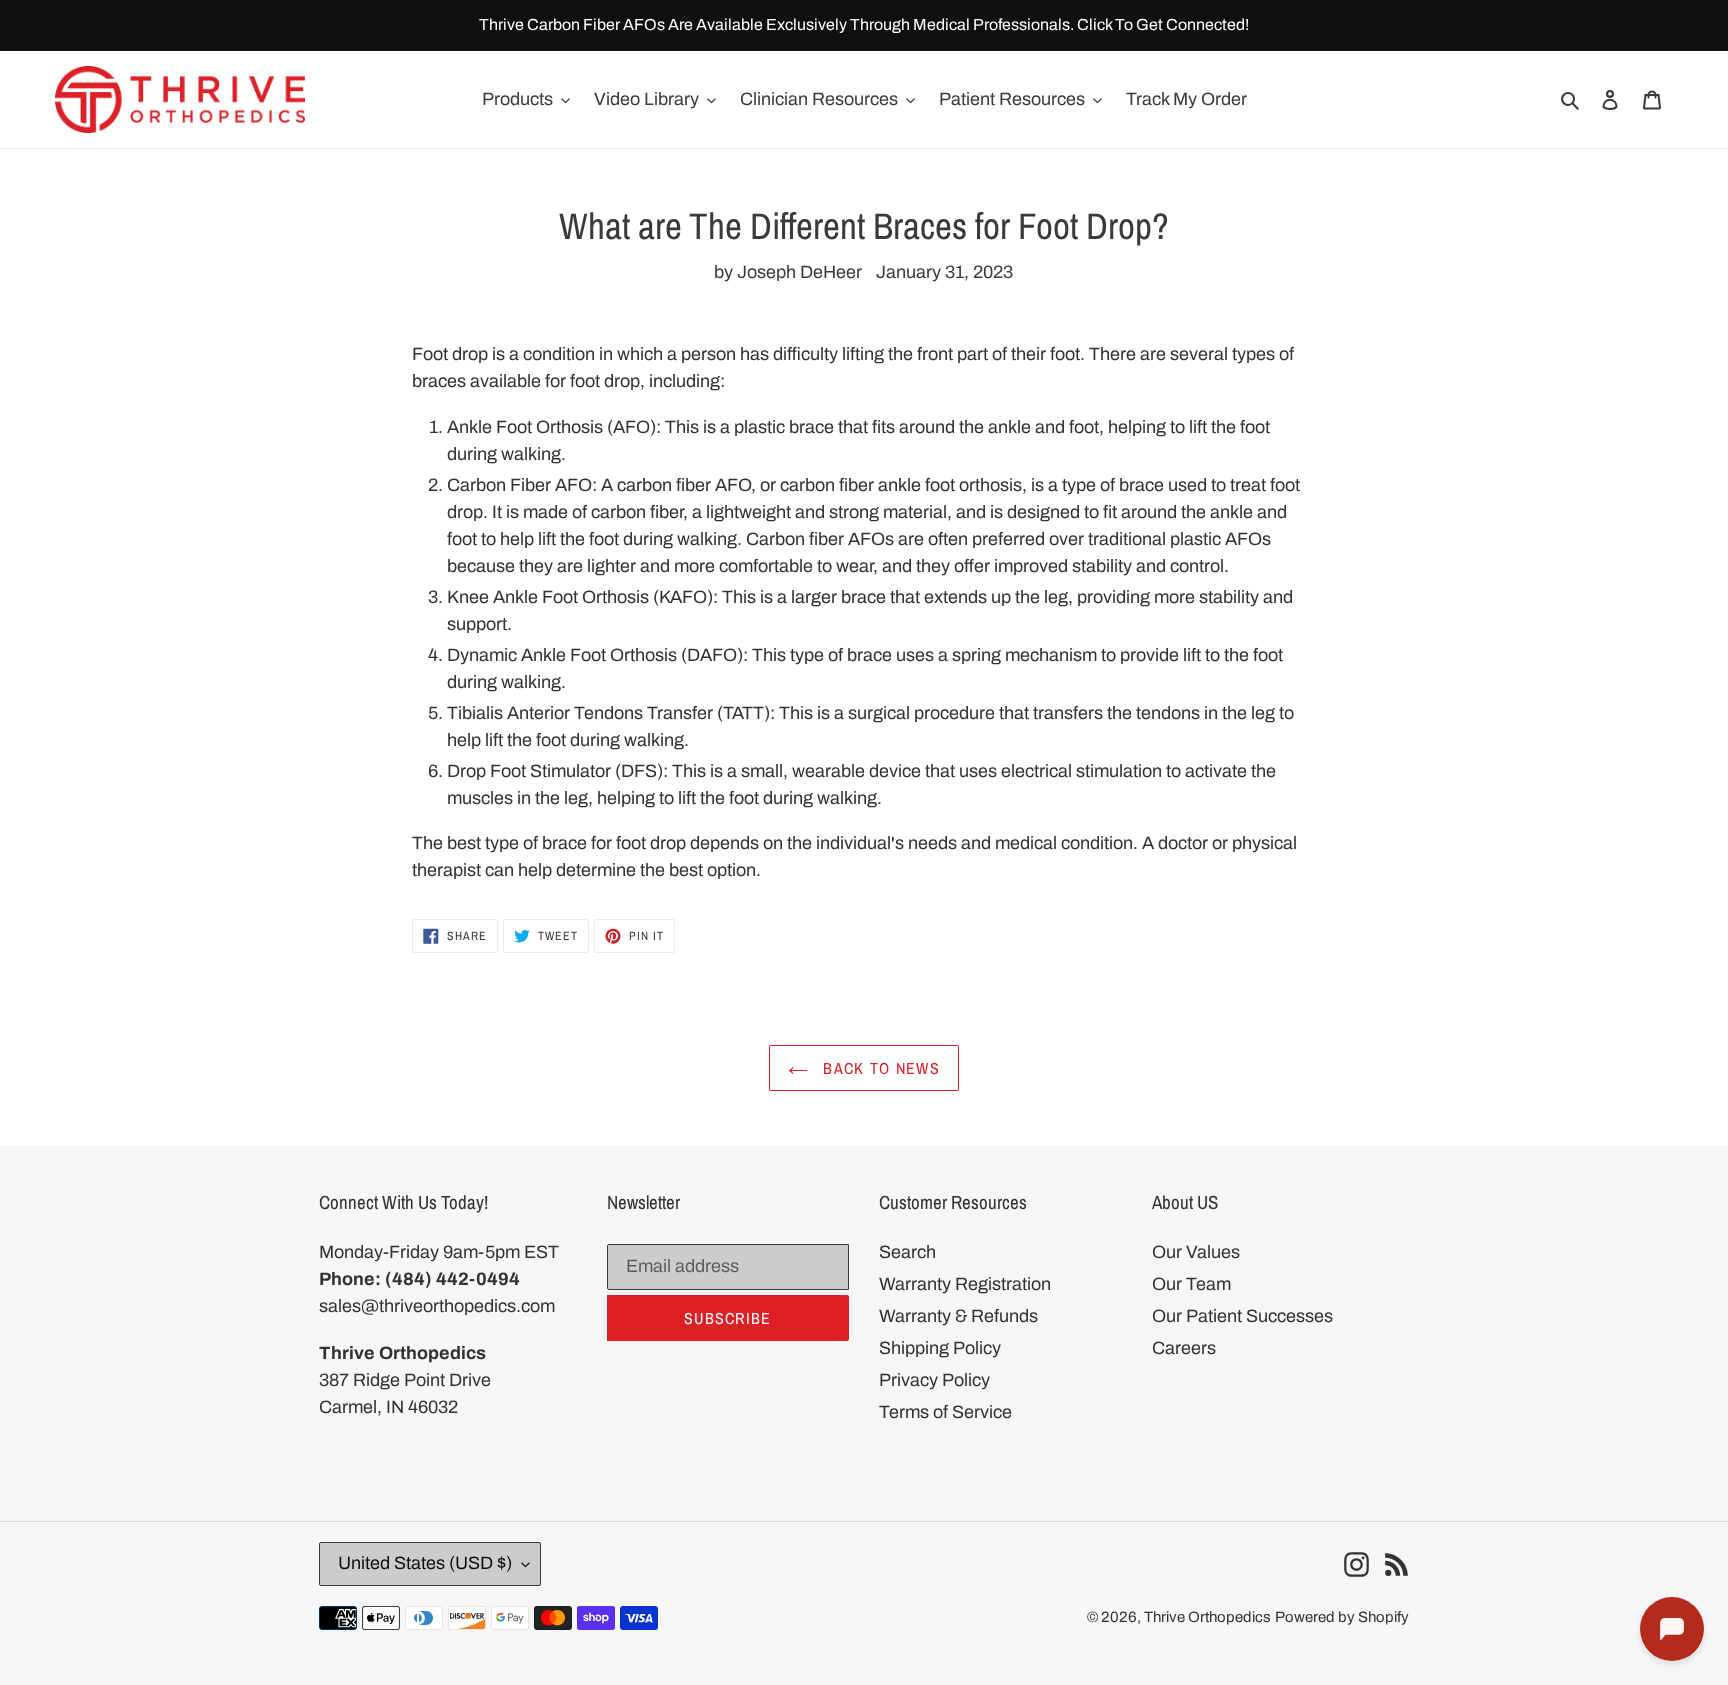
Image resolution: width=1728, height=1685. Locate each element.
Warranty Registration (965, 1284)
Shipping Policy (940, 1348)
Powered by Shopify (1342, 1617)
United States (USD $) (425, 1563)
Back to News (879, 1068)
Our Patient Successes (1242, 1316)
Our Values (1196, 1252)
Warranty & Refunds (958, 1316)
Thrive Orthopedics (1207, 1617)
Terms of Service (945, 1412)
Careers (1184, 1348)
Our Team (1191, 1284)
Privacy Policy (934, 1380)
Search (907, 1252)
